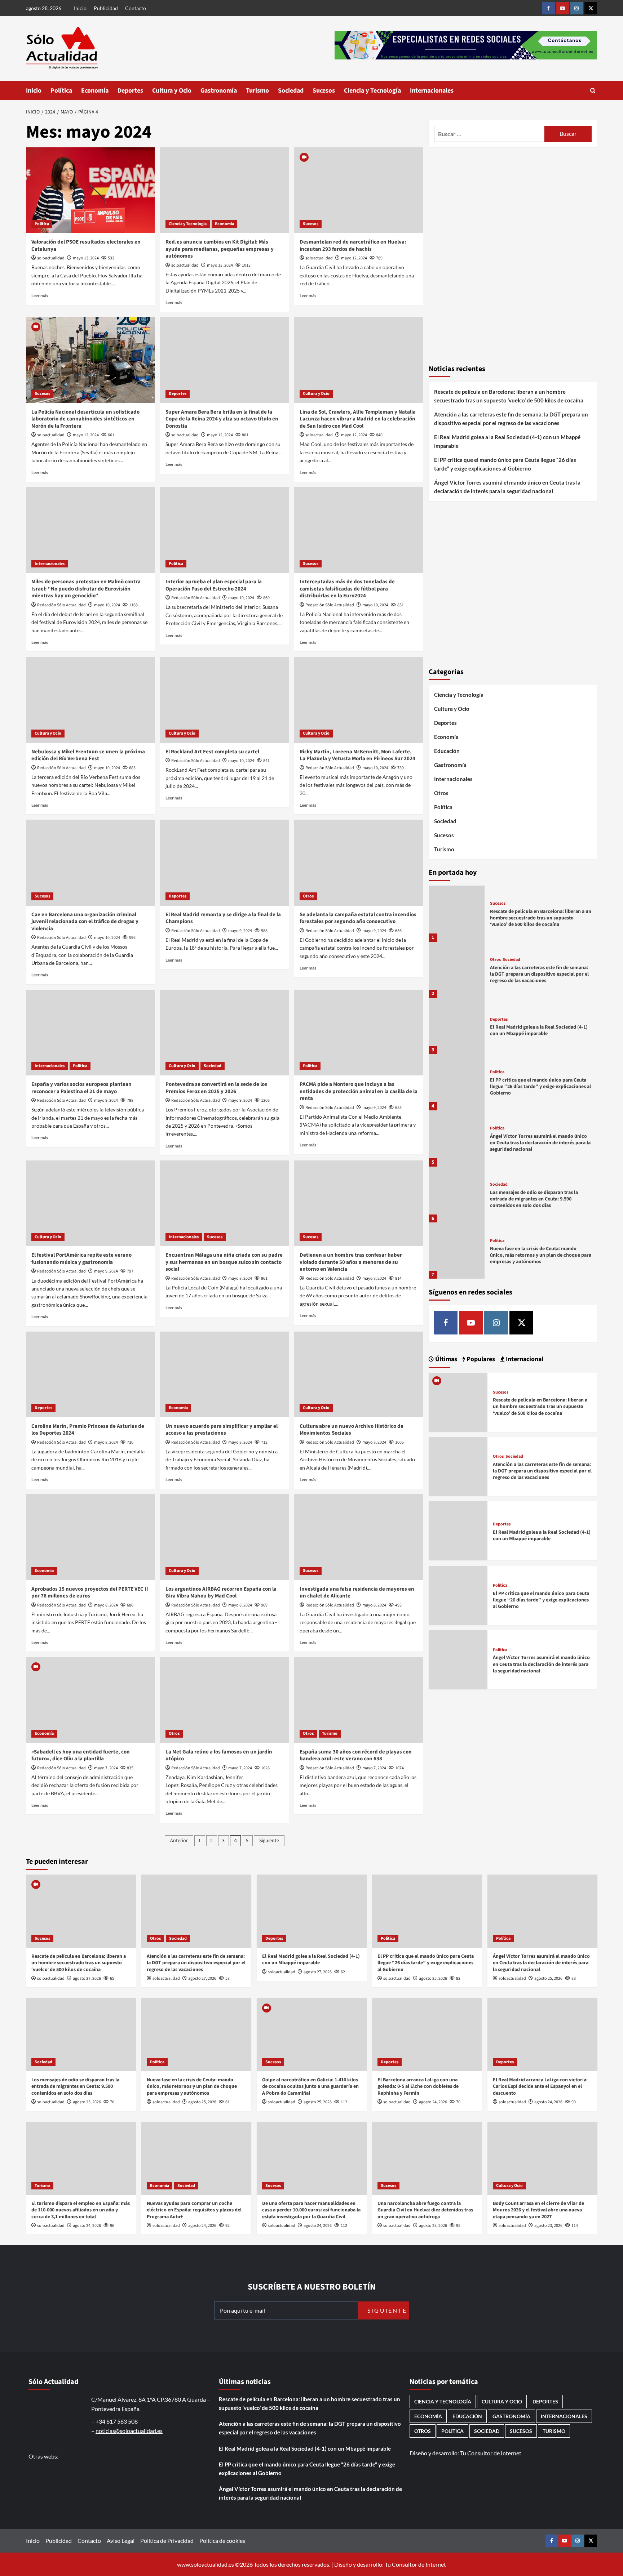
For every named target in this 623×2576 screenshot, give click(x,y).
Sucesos (324, 91)
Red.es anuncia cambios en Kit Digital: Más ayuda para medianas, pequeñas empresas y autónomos (220, 249)
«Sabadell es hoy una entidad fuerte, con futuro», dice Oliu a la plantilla (81, 1755)
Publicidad (106, 8)
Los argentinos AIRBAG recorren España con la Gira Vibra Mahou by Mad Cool (221, 1593)
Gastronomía (219, 91)
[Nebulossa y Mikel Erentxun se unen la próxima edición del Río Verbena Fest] (90, 700)
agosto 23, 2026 (433, 2226)
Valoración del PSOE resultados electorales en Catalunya (86, 246)
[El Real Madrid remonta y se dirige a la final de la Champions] (224, 863)
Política (61, 91)
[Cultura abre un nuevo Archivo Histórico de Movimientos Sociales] (359, 1374)
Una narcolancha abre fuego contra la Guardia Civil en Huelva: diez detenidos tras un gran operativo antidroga (425, 2210)
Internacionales (432, 91)
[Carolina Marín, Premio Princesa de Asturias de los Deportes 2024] (90, 1374)
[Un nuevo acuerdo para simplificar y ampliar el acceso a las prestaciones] (224, 1374)
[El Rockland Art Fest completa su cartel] (224, 700)
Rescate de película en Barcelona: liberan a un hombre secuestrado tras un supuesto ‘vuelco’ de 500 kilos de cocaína (509, 396)
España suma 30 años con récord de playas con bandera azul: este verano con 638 (356, 1755)
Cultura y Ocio (172, 91)
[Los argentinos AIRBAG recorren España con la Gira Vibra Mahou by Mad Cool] (224, 1537)
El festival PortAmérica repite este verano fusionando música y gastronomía (81, 1259)
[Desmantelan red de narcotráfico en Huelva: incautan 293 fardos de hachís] (359, 190)
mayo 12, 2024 (354, 258)
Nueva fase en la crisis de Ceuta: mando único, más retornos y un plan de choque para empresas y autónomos (541, 1255)
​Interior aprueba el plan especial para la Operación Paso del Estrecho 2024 (214, 585)
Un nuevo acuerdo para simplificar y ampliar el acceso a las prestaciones (222, 1430)
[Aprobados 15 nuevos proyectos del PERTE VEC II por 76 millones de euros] (90, 1537)
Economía (95, 91)
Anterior (179, 1841)
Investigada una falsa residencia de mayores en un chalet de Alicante (357, 1593)
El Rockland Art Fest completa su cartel (212, 752)
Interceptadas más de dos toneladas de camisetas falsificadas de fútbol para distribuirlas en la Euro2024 (347, 589)
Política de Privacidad (167, 2541)
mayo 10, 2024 (107, 605)
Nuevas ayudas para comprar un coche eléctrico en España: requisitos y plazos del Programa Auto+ (194, 2210)
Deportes (130, 91)
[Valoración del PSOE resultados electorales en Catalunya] (90, 190)
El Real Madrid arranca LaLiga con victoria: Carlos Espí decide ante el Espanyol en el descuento (540, 2086)
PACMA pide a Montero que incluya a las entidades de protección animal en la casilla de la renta (359, 1091)
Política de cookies (222, 2541)
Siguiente (269, 1841)
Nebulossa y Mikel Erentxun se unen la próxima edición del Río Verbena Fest (88, 755)
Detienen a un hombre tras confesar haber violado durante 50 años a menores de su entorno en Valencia (351, 1262)
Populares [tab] (480, 1359)
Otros (308, 896)
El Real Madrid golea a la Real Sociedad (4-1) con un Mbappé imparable (507, 441)
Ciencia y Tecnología (372, 91)
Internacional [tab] (524, 1359)
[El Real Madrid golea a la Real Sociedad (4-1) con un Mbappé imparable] (457, 1026)
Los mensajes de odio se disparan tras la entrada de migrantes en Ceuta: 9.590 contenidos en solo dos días (534, 1199)
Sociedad (291, 91)
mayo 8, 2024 (240, 1278)
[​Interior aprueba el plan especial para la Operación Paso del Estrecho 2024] (224, 530)
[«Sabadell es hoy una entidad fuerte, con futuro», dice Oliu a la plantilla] (90, 1700)
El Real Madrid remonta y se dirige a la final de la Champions (223, 918)
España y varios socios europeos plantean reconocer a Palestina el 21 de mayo (81, 1088)
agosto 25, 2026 (433, 1978)
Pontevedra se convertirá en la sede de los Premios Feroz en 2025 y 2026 (216, 1088)
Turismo (257, 91)
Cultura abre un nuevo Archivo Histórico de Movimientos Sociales (352, 1430)
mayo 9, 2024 (240, 931)
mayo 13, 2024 (86, 258)
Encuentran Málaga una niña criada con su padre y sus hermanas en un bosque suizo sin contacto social (224, 1262)
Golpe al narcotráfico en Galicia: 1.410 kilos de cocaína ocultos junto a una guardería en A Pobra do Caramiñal (310, 2086)
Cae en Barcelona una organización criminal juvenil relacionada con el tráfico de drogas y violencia (85, 922)
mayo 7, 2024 (106, 1768)
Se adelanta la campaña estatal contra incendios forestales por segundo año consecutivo (358, 918)
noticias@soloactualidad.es (129, 2431)
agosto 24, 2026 (433, 2102)
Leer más (40, 296)
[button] (593, 91)
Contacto (136, 8)
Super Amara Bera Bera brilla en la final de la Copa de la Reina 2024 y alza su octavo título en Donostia (222, 419)
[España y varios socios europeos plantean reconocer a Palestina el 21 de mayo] (90, 1033)
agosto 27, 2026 (87, 1978)
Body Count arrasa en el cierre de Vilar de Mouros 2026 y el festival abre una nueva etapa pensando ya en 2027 (538, 2210)
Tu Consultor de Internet (491, 2453)
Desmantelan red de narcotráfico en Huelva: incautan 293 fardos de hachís (353, 246)
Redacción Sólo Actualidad (61, 605)
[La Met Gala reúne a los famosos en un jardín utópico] (224, 1700)
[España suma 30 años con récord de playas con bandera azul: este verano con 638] (359, 1700)
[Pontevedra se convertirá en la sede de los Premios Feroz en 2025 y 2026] (224, 1033)
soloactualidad (51, 258)
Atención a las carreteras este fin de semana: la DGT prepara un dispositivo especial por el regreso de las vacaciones (511, 419)
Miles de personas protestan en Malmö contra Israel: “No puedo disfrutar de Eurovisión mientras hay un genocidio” (86, 589)
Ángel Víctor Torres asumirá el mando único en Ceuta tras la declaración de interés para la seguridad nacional (507, 487)
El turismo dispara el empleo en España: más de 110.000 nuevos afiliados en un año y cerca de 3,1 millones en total (81, 2210)
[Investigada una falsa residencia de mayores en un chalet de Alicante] (359, 1537)
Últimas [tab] (445, 1359)
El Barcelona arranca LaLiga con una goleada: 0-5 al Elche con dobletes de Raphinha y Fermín (418, 2086)
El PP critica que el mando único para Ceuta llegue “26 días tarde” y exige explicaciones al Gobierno (505, 464)
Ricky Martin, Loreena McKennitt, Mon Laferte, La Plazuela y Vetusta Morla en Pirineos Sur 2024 (357, 755)
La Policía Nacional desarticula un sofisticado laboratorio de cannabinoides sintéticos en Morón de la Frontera (85, 419)
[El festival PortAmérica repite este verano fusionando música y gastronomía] (90, 1203)
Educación (447, 751)
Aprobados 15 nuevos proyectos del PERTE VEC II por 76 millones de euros (90, 1593)
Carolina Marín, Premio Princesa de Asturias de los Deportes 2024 (88, 1430)
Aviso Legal (121, 2541)
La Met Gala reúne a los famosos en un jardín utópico (219, 1755)
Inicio (80, 8)
